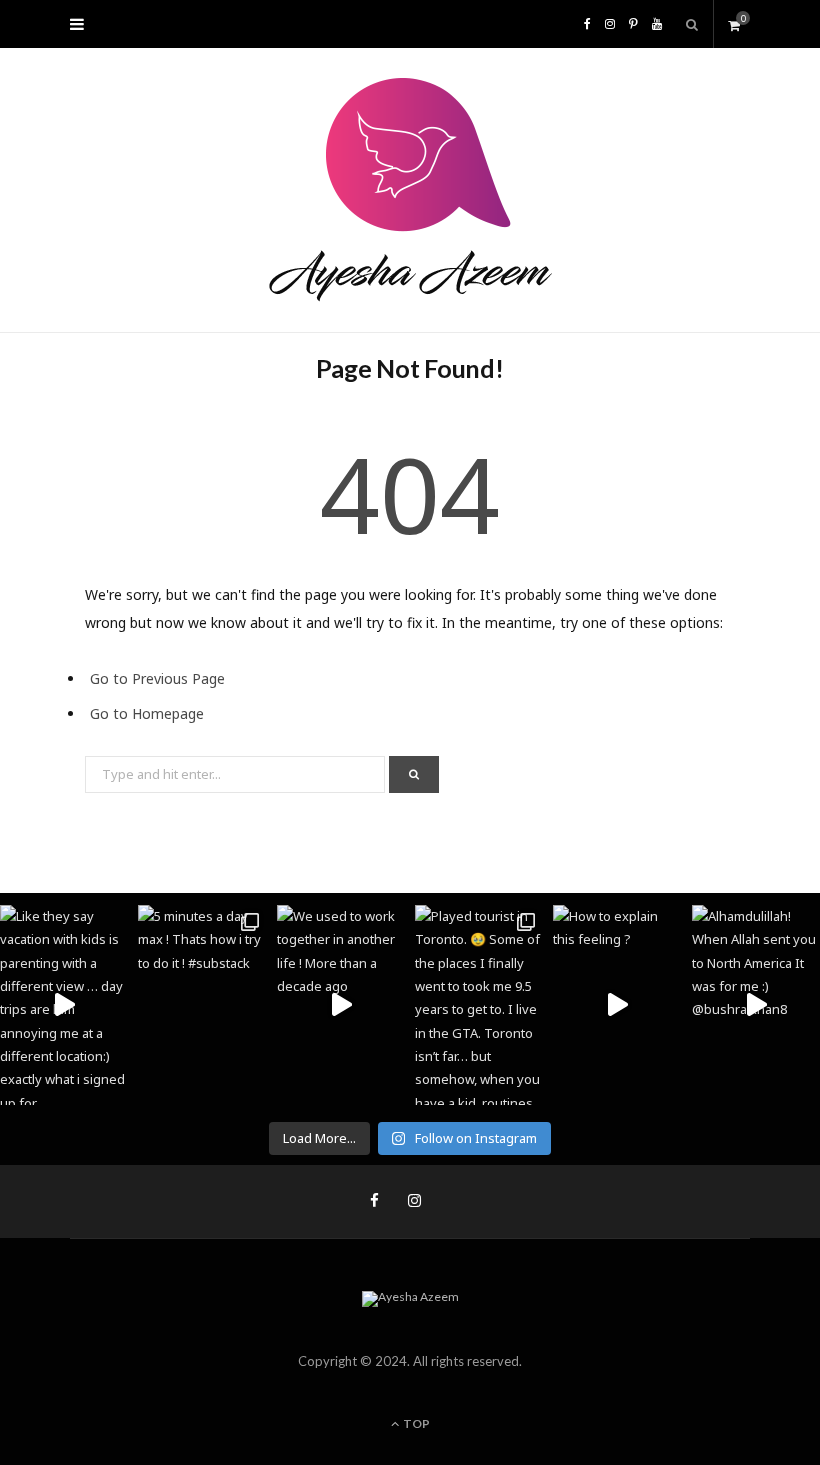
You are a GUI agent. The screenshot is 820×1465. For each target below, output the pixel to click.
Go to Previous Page (157, 678)
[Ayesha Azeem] (410, 190)
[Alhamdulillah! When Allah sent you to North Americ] (756, 1005)
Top (415, 1423)
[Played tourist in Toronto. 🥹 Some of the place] (479, 1005)
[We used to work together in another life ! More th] (341, 1005)
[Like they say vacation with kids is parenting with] (64, 1005)
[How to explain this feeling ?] (617, 1005)
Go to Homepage (147, 713)
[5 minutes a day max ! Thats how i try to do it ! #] (202, 1005)
